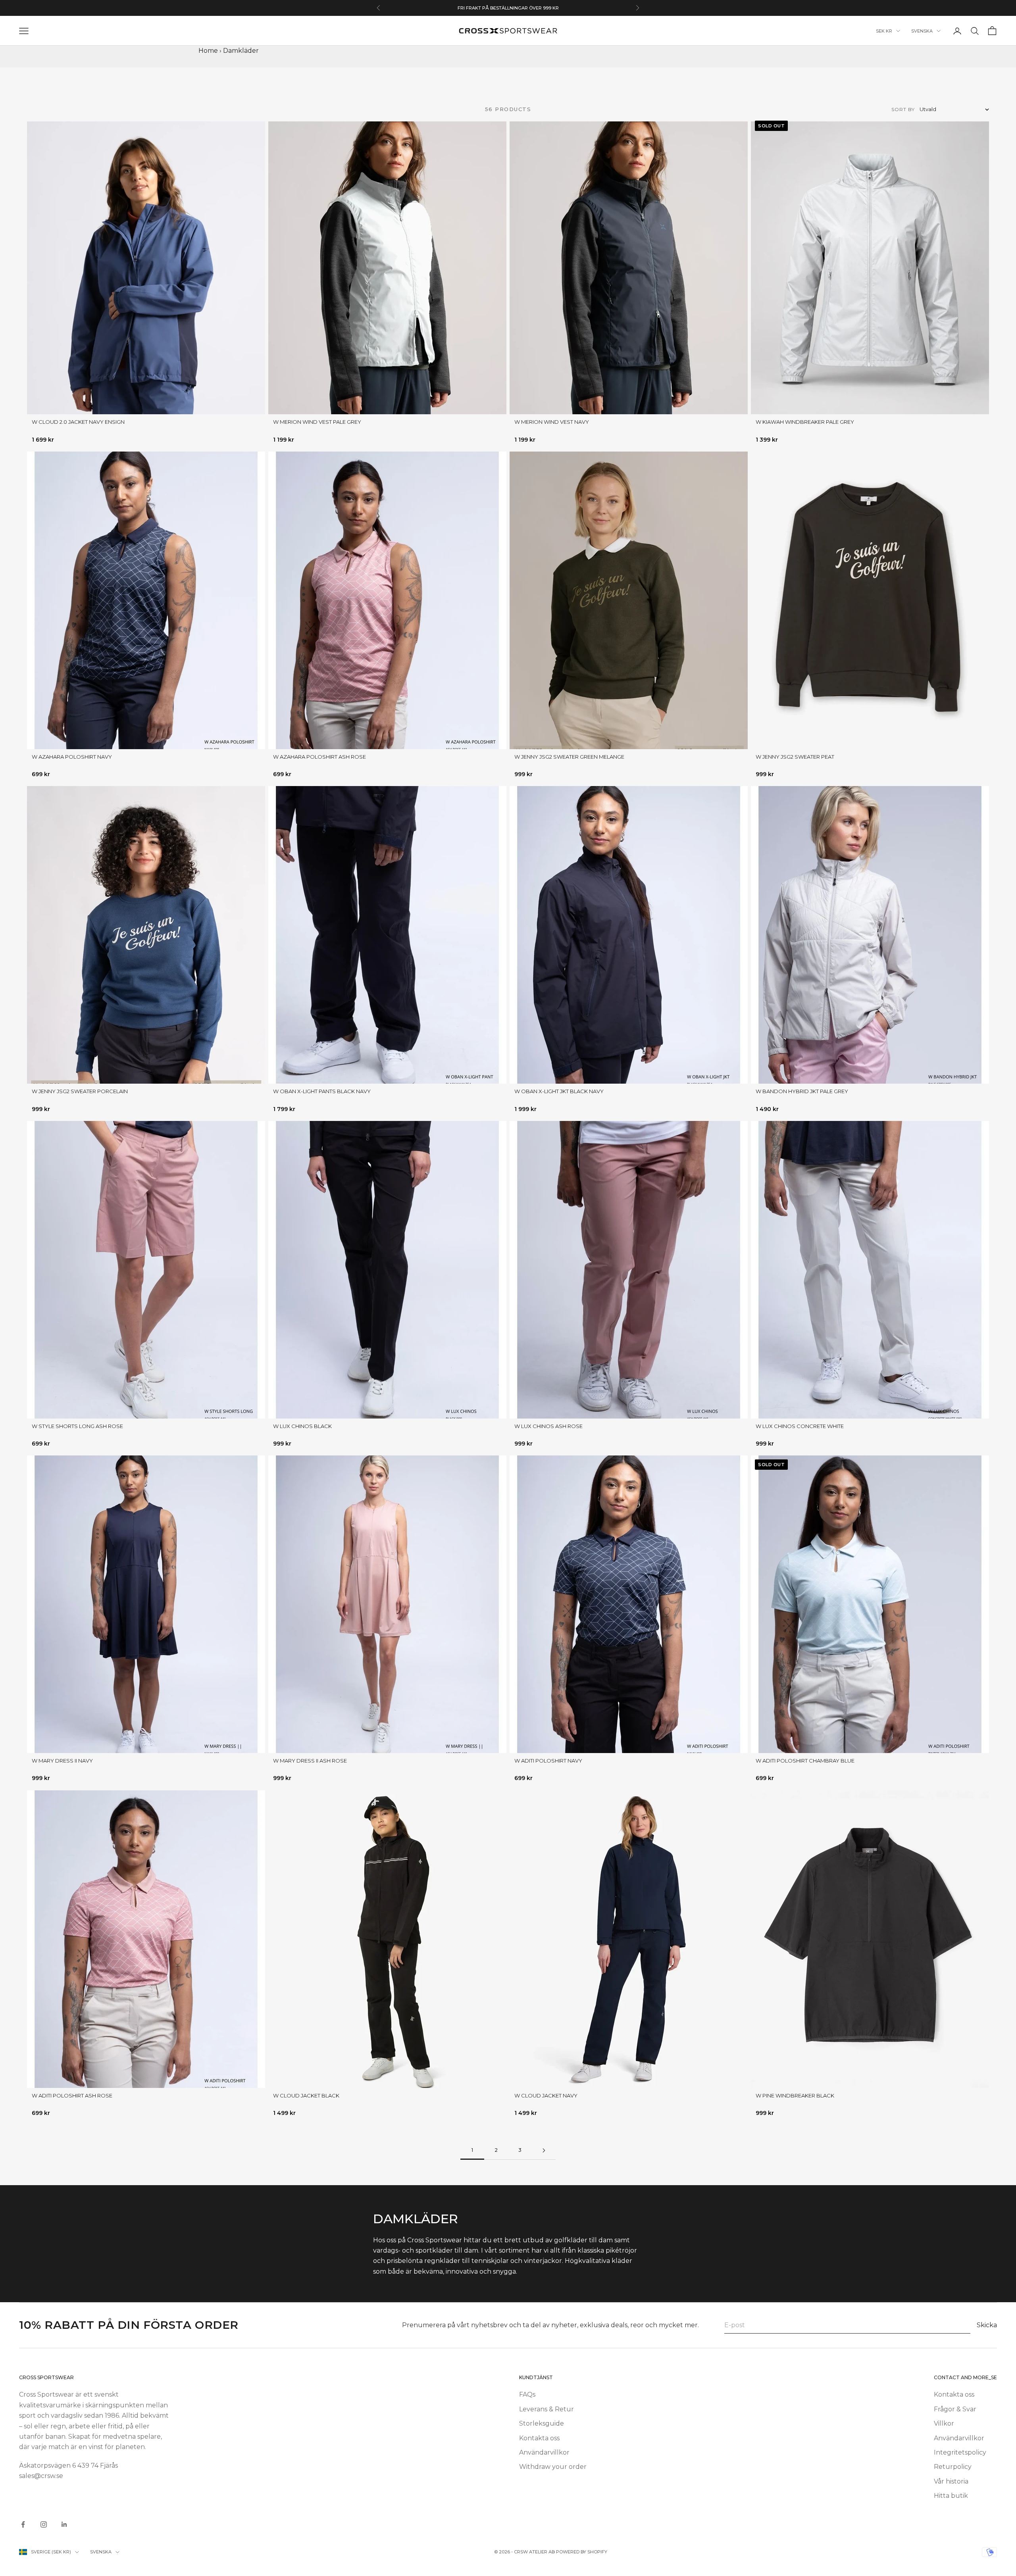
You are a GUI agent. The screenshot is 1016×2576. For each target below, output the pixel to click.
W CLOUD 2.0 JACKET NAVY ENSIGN (78, 422)
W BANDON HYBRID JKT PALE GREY (802, 1091)
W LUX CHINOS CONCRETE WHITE (800, 1426)
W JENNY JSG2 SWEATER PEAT (795, 757)
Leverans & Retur (546, 2409)
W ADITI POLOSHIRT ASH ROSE (72, 2095)
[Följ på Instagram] (44, 2524)
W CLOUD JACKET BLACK (306, 2095)
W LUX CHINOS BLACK (302, 1426)
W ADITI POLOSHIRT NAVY (548, 1761)
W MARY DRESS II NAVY (62, 1761)
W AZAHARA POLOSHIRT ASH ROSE (319, 757)
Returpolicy (953, 2467)
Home (208, 51)
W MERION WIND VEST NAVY (552, 422)
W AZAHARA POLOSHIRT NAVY (72, 757)
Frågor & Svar (955, 2409)
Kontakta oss (539, 2438)
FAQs (527, 2394)
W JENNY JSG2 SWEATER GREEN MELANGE (569, 757)
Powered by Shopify (582, 2552)
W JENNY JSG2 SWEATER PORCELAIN (80, 1091)
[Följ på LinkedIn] (64, 2524)
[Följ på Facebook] (23, 2524)
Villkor (944, 2423)
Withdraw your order (553, 2467)
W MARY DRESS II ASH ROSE (310, 1761)
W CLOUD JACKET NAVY (546, 2095)
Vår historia (951, 2481)
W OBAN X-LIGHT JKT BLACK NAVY (559, 1091)
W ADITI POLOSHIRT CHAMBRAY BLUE (805, 1761)
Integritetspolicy (960, 2452)
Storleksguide (542, 2423)
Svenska (922, 31)
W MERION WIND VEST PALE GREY (317, 422)
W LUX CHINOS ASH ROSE (548, 1426)
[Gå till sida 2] (544, 2150)
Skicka (987, 2325)
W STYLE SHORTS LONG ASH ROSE (77, 1426)
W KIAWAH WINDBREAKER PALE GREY (805, 422)
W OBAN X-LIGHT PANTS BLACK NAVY (322, 1091)
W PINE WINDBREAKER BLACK (795, 2095)
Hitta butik (951, 2496)
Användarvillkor (544, 2452)
